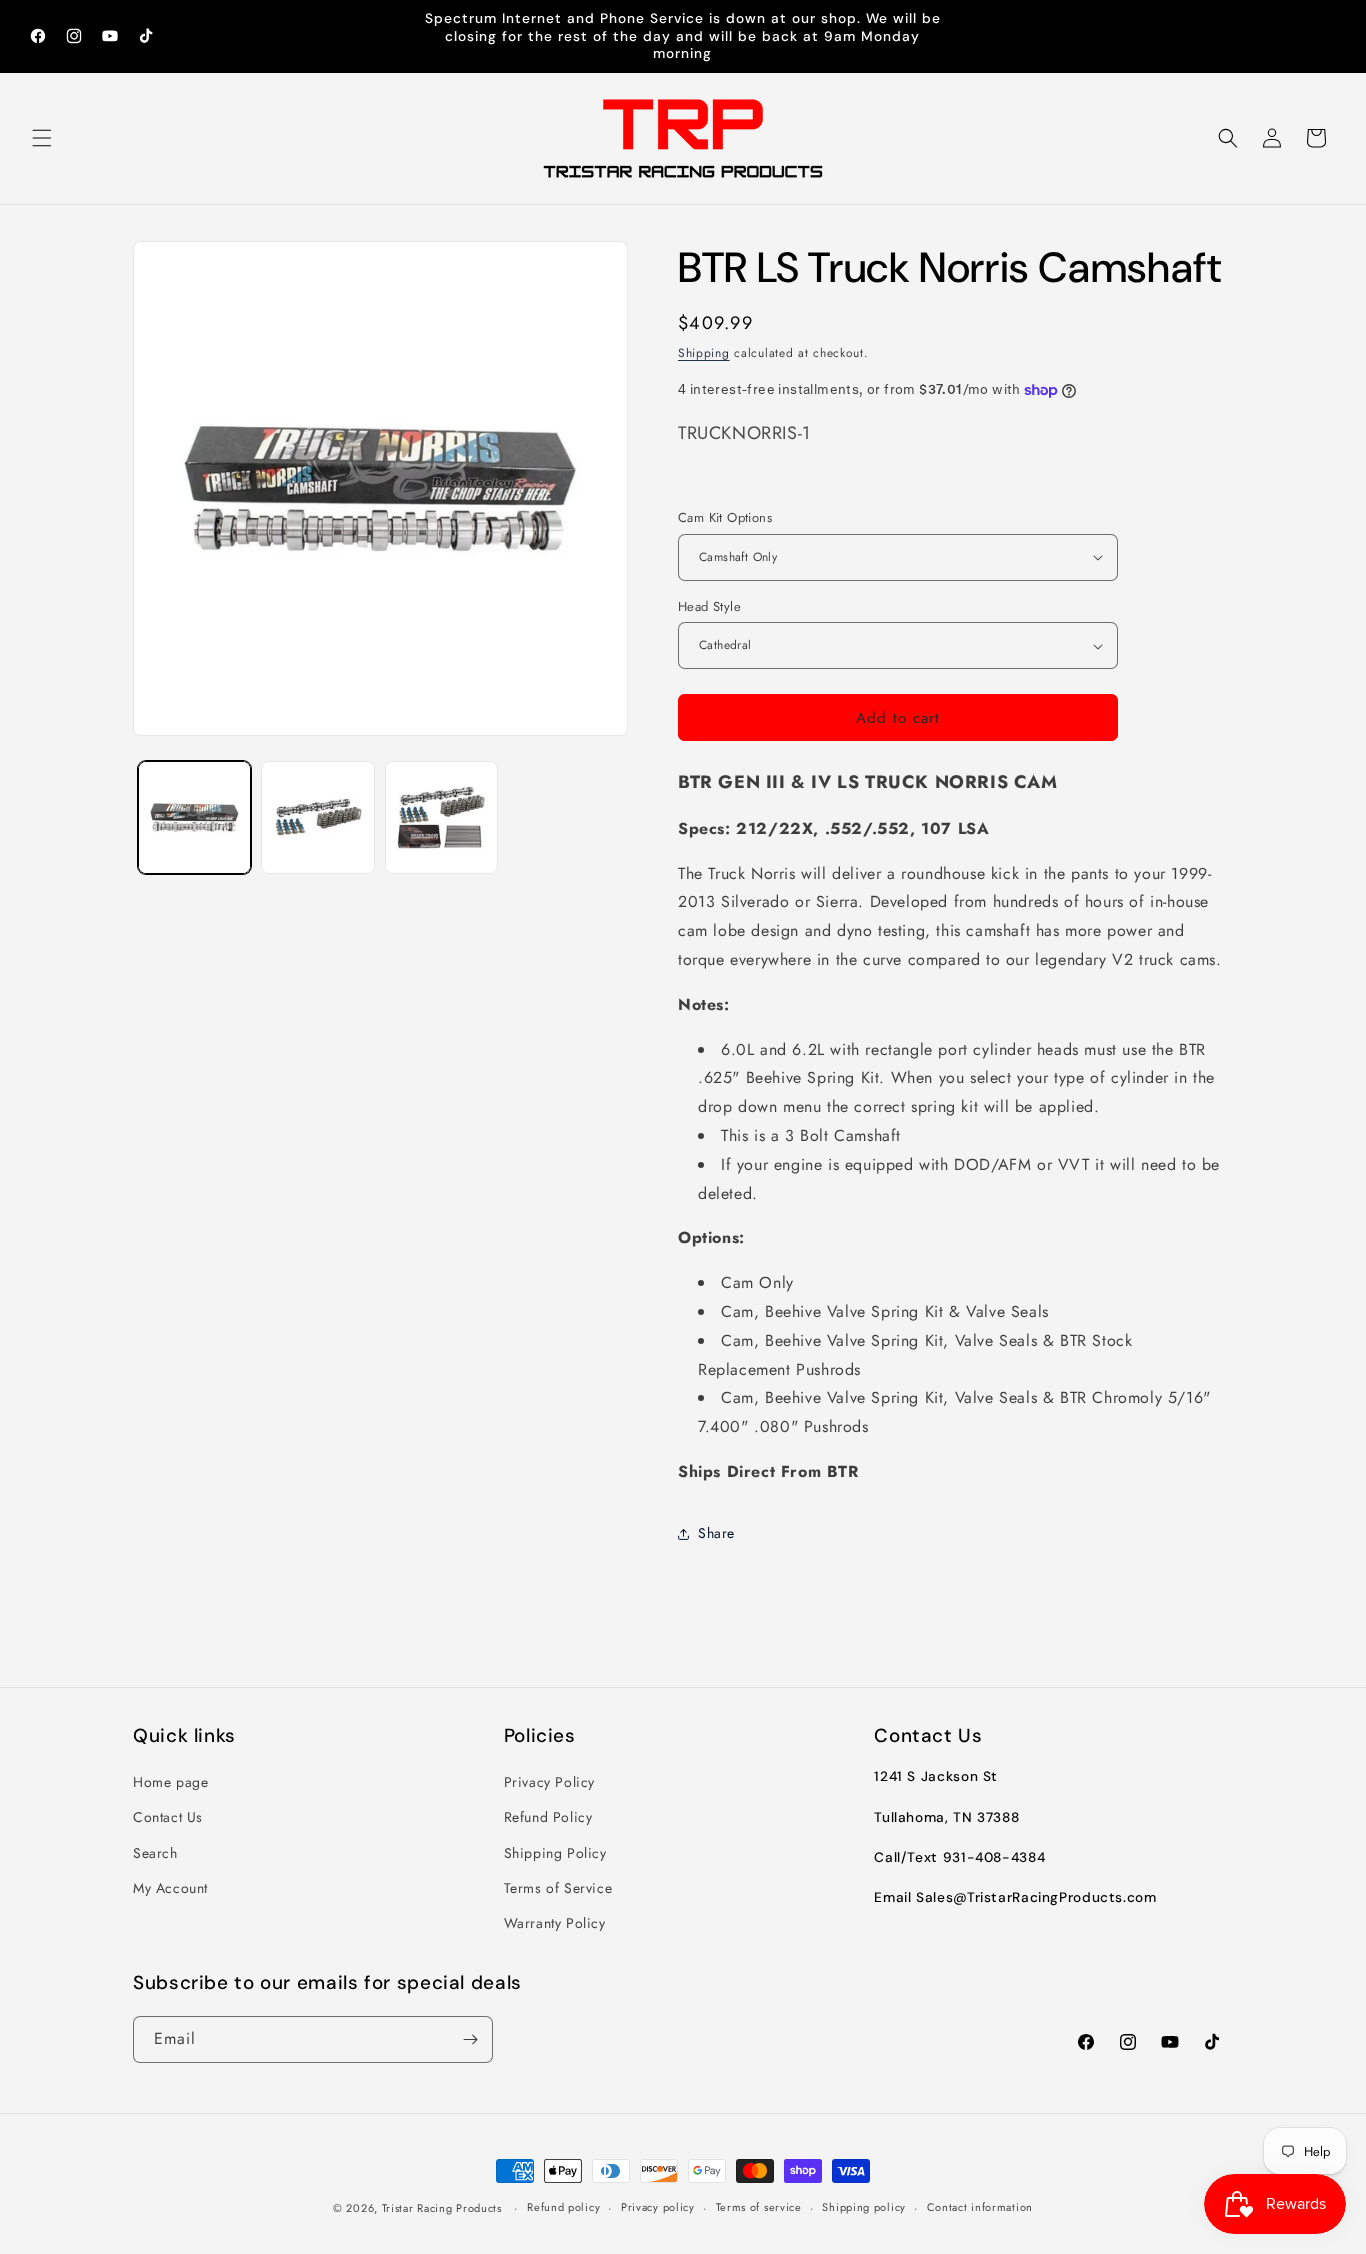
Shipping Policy (555, 1853)
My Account (170, 1888)
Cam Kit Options (725, 517)
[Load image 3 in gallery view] (441, 817)
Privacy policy (658, 2207)
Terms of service (759, 2207)
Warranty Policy (555, 1923)
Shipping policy (864, 2207)
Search (155, 1853)
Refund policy (563, 2207)
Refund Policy (548, 1818)
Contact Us (168, 1818)
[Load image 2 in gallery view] (317, 817)
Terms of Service (558, 1888)
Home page (170, 1782)
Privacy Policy (549, 1782)
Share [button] (716, 1533)
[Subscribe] (470, 2039)
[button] (42, 138)
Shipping (704, 353)
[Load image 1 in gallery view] (194, 817)
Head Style (709, 606)
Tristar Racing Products (442, 2208)
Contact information (980, 2207)
